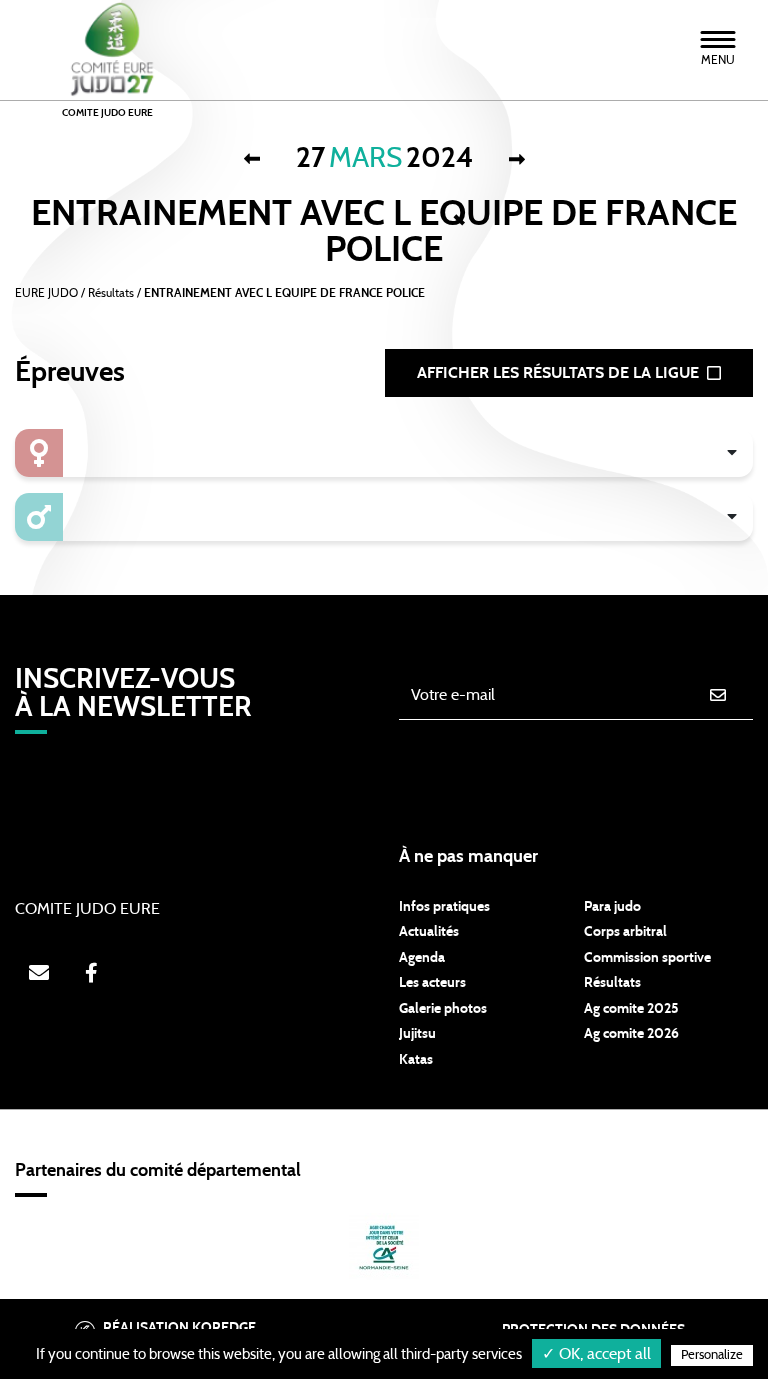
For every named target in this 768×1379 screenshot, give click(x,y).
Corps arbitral (625, 932)
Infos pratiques (444, 907)
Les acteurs (432, 983)
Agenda (422, 958)
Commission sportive (647, 958)
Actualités (429, 932)
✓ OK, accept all (596, 1354)
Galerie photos (443, 1009)
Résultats (612, 983)
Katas (416, 1060)
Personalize (712, 1355)
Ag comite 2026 (631, 1034)
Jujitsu (417, 1034)
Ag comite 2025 (631, 1009)
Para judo (612, 907)
